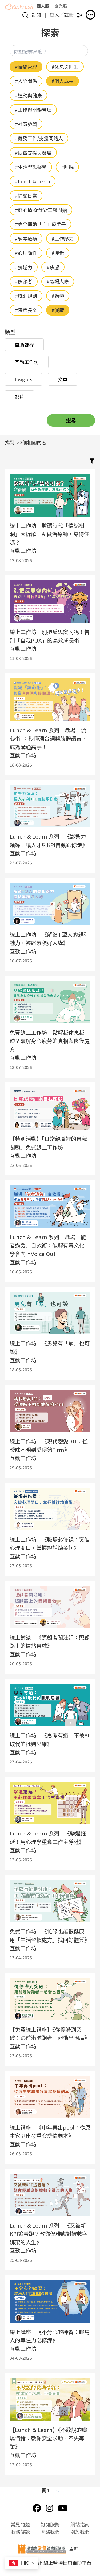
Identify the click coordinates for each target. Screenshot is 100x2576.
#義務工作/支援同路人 (39, 138)
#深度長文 (26, 310)
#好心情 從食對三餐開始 (41, 210)
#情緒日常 (26, 195)
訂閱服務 (50, 2524)
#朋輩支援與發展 (33, 153)
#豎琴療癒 (26, 238)
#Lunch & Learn (33, 181)
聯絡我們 (50, 2532)
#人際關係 (26, 81)
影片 (19, 397)
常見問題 (20, 2524)
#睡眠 (67, 167)
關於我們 (80, 2532)
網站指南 (80, 2524)
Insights (23, 379)
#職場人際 (58, 281)
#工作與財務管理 (33, 109)
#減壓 (58, 310)
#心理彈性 (26, 253)
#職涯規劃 (26, 296)
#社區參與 (26, 124)
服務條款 (20, 2532)
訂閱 (36, 14)
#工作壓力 (63, 238)
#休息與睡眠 (65, 67)
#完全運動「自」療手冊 (40, 224)
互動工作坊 (27, 362)
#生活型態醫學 (31, 167)
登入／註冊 (62, 14)
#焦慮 (53, 267)
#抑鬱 (58, 253)
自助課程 (24, 344)
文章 (63, 379)
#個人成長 (63, 81)
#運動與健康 (28, 95)
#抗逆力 (24, 267)
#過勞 (58, 296)
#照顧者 (24, 281)
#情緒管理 (26, 67)
